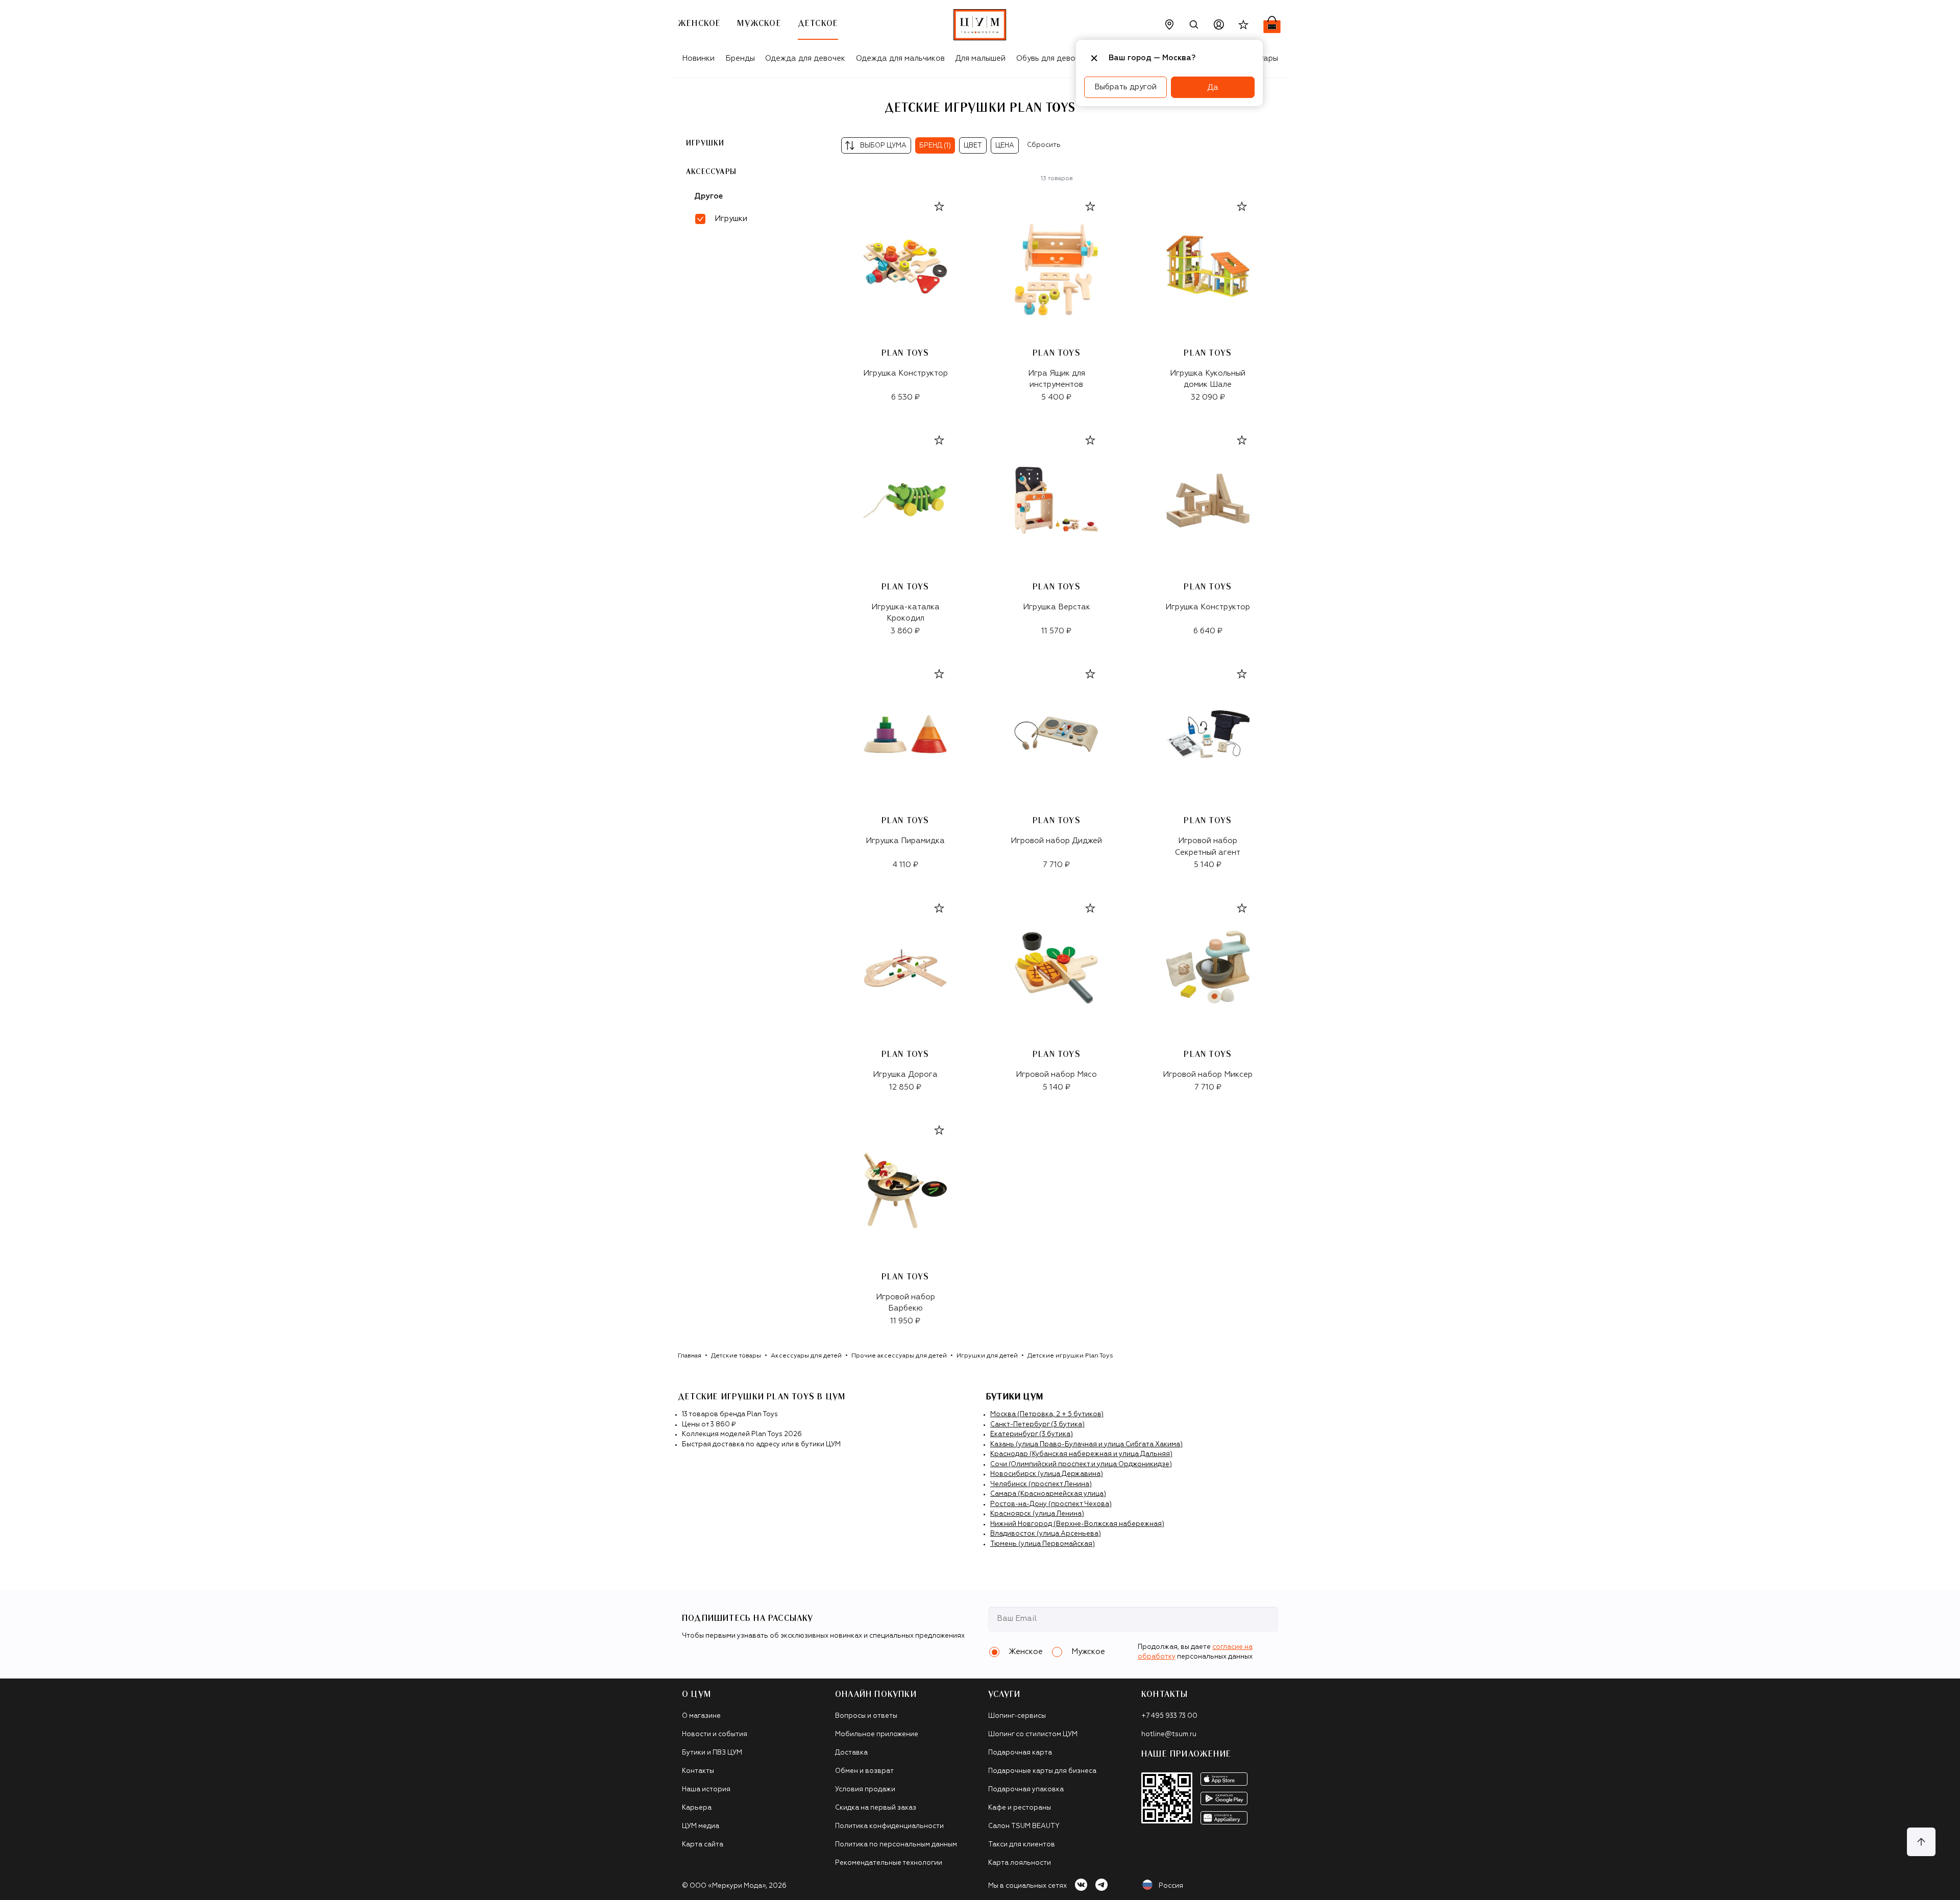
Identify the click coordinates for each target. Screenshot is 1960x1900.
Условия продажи (865, 1790)
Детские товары (736, 1356)
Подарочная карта (1020, 1753)
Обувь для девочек (1052, 58)
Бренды (740, 58)
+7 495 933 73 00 (1169, 1716)
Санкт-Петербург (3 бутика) (1037, 1425)
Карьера (697, 1808)
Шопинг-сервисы (1017, 1716)
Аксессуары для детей (806, 1356)
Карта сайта (703, 1845)
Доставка (851, 1753)
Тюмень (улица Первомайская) (1043, 1544)
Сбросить (1044, 145)
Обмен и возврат (864, 1771)
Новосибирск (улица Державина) (1047, 1474)
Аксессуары (711, 171)
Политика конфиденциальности (889, 1826)
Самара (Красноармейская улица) (1048, 1494)
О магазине (701, 1716)
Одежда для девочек (805, 58)
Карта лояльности (1020, 1863)
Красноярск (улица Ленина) (1037, 1514)
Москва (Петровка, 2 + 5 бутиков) (1047, 1414)
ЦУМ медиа (701, 1826)
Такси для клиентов (1022, 1845)
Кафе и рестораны (1020, 1808)
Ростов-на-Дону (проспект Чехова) (1051, 1504)
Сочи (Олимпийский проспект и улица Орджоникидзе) (1081, 1464)
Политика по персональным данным (896, 1845)
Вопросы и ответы (866, 1716)
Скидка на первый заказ (876, 1808)
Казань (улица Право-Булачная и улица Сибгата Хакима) (1086, 1445)
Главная (690, 1356)
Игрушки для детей (987, 1356)
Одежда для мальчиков (900, 58)
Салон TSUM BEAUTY (1024, 1826)
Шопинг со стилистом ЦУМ (1033, 1734)
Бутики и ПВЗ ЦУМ (712, 1753)
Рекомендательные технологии (889, 1863)
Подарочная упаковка (1026, 1790)
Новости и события (715, 1734)
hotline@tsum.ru (1169, 1734)
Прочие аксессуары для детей (899, 1356)
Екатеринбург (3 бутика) (1032, 1434)
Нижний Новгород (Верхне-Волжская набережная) (1077, 1524)
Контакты (698, 1771)
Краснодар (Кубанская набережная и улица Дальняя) (1081, 1454)
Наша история (706, 1790)
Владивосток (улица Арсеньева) (1046, 1534)
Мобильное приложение (877, 1734)
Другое (708, 196)
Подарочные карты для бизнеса (1042, 1771)
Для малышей (980, 58)
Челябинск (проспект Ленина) (1041, 1484)
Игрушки (705, 143)
